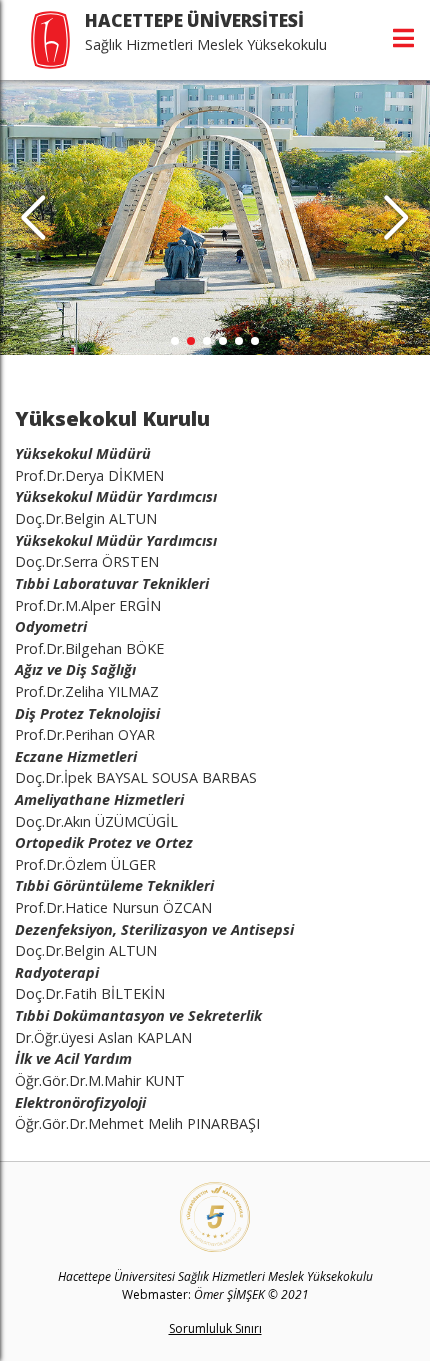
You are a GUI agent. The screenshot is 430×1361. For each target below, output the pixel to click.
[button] (396, 218)
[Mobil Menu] (403, 38)
